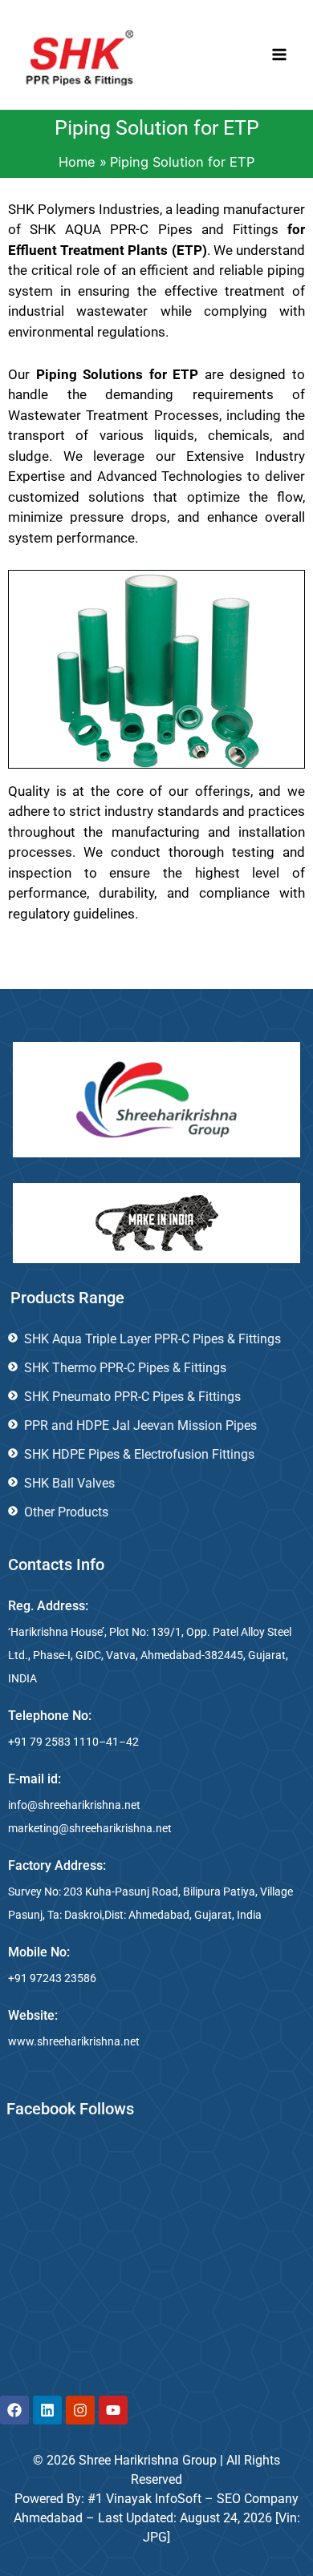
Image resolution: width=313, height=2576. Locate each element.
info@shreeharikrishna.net (74, 1805)
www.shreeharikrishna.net (74, 2041)
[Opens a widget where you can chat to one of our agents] (203, 2475)
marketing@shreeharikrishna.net (90, 1828)
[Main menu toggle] (279, 55)
